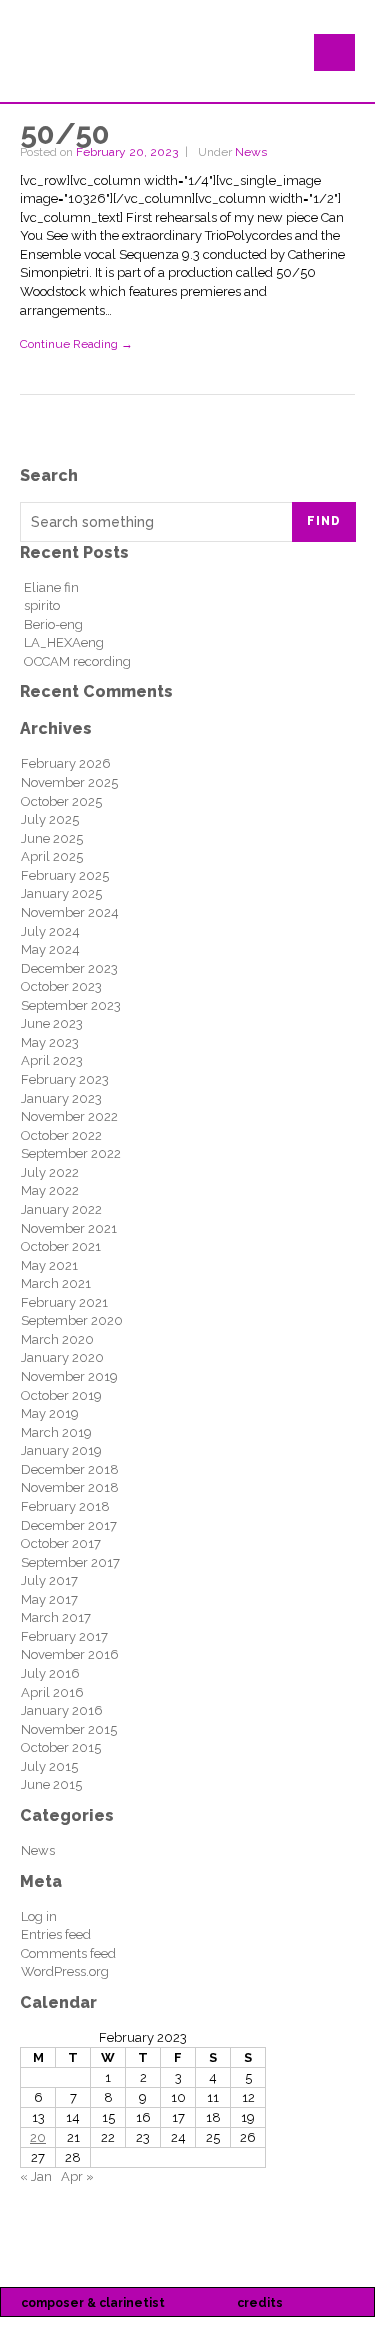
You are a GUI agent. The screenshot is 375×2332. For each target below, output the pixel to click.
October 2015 (61, 1747)
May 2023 (50, 1042)
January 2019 (61, 1450)
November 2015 (69, 1729)
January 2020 (62, 1357)
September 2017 (70, 1562)
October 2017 (61, 1543)
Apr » (77, 2176)
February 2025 (65, 875)
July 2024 (50, 931)
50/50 (65, 133)
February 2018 (65, 1506)
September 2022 (71, 1153)
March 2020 (57, 1339)
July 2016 (50, 1673)
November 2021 (69, 1228)
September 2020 (72, 1320)
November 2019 (69, 1376)
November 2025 (69, 782)
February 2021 (64, 1302)
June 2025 (52, 838)
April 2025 (52, 856)
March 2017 (56, 1617)
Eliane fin (51, 587)
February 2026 (66, 763)
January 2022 (61, 1209)
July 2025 (50, 819)
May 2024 (50, 949)
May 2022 (50, 1190)
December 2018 (70, 1469)
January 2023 (61, 1098)
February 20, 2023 (127, 152)
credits (260, 2303)
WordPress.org (65, 1971)
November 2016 (70, 1654)
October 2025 (61, 801)
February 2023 (65, 1079)
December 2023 (69, 968)
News (251, 152)
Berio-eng (53, 624)
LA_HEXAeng (64, 642)
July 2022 (50, 1172)
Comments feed (68, 1953)
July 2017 (49, 1580)
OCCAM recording (77, 661)
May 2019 (50, 1413)
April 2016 (52, 1692)
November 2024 (70, 912)
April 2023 (52, 1060)
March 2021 (56, 1283)
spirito (42, 605)
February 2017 (64, 1636)
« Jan (36, 2176)
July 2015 (49, 1766)
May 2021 (49, 1265)
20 (38, 2137)
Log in (39, 1916)
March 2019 (56, 1432)
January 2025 (61, 893)
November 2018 (70, 1487)
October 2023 (61, 986)
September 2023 (71, 1005)
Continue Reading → (76, 344)
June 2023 (52, 1023)
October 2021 (61, 1246)
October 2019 (61, 1395)
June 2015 (51, 1784)
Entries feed (56, 1934)
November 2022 (69, 1116)
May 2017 (49, 1599)
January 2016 (62, 1710)
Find (324, 521)
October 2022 (61, 1135)
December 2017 (69, 1525)
